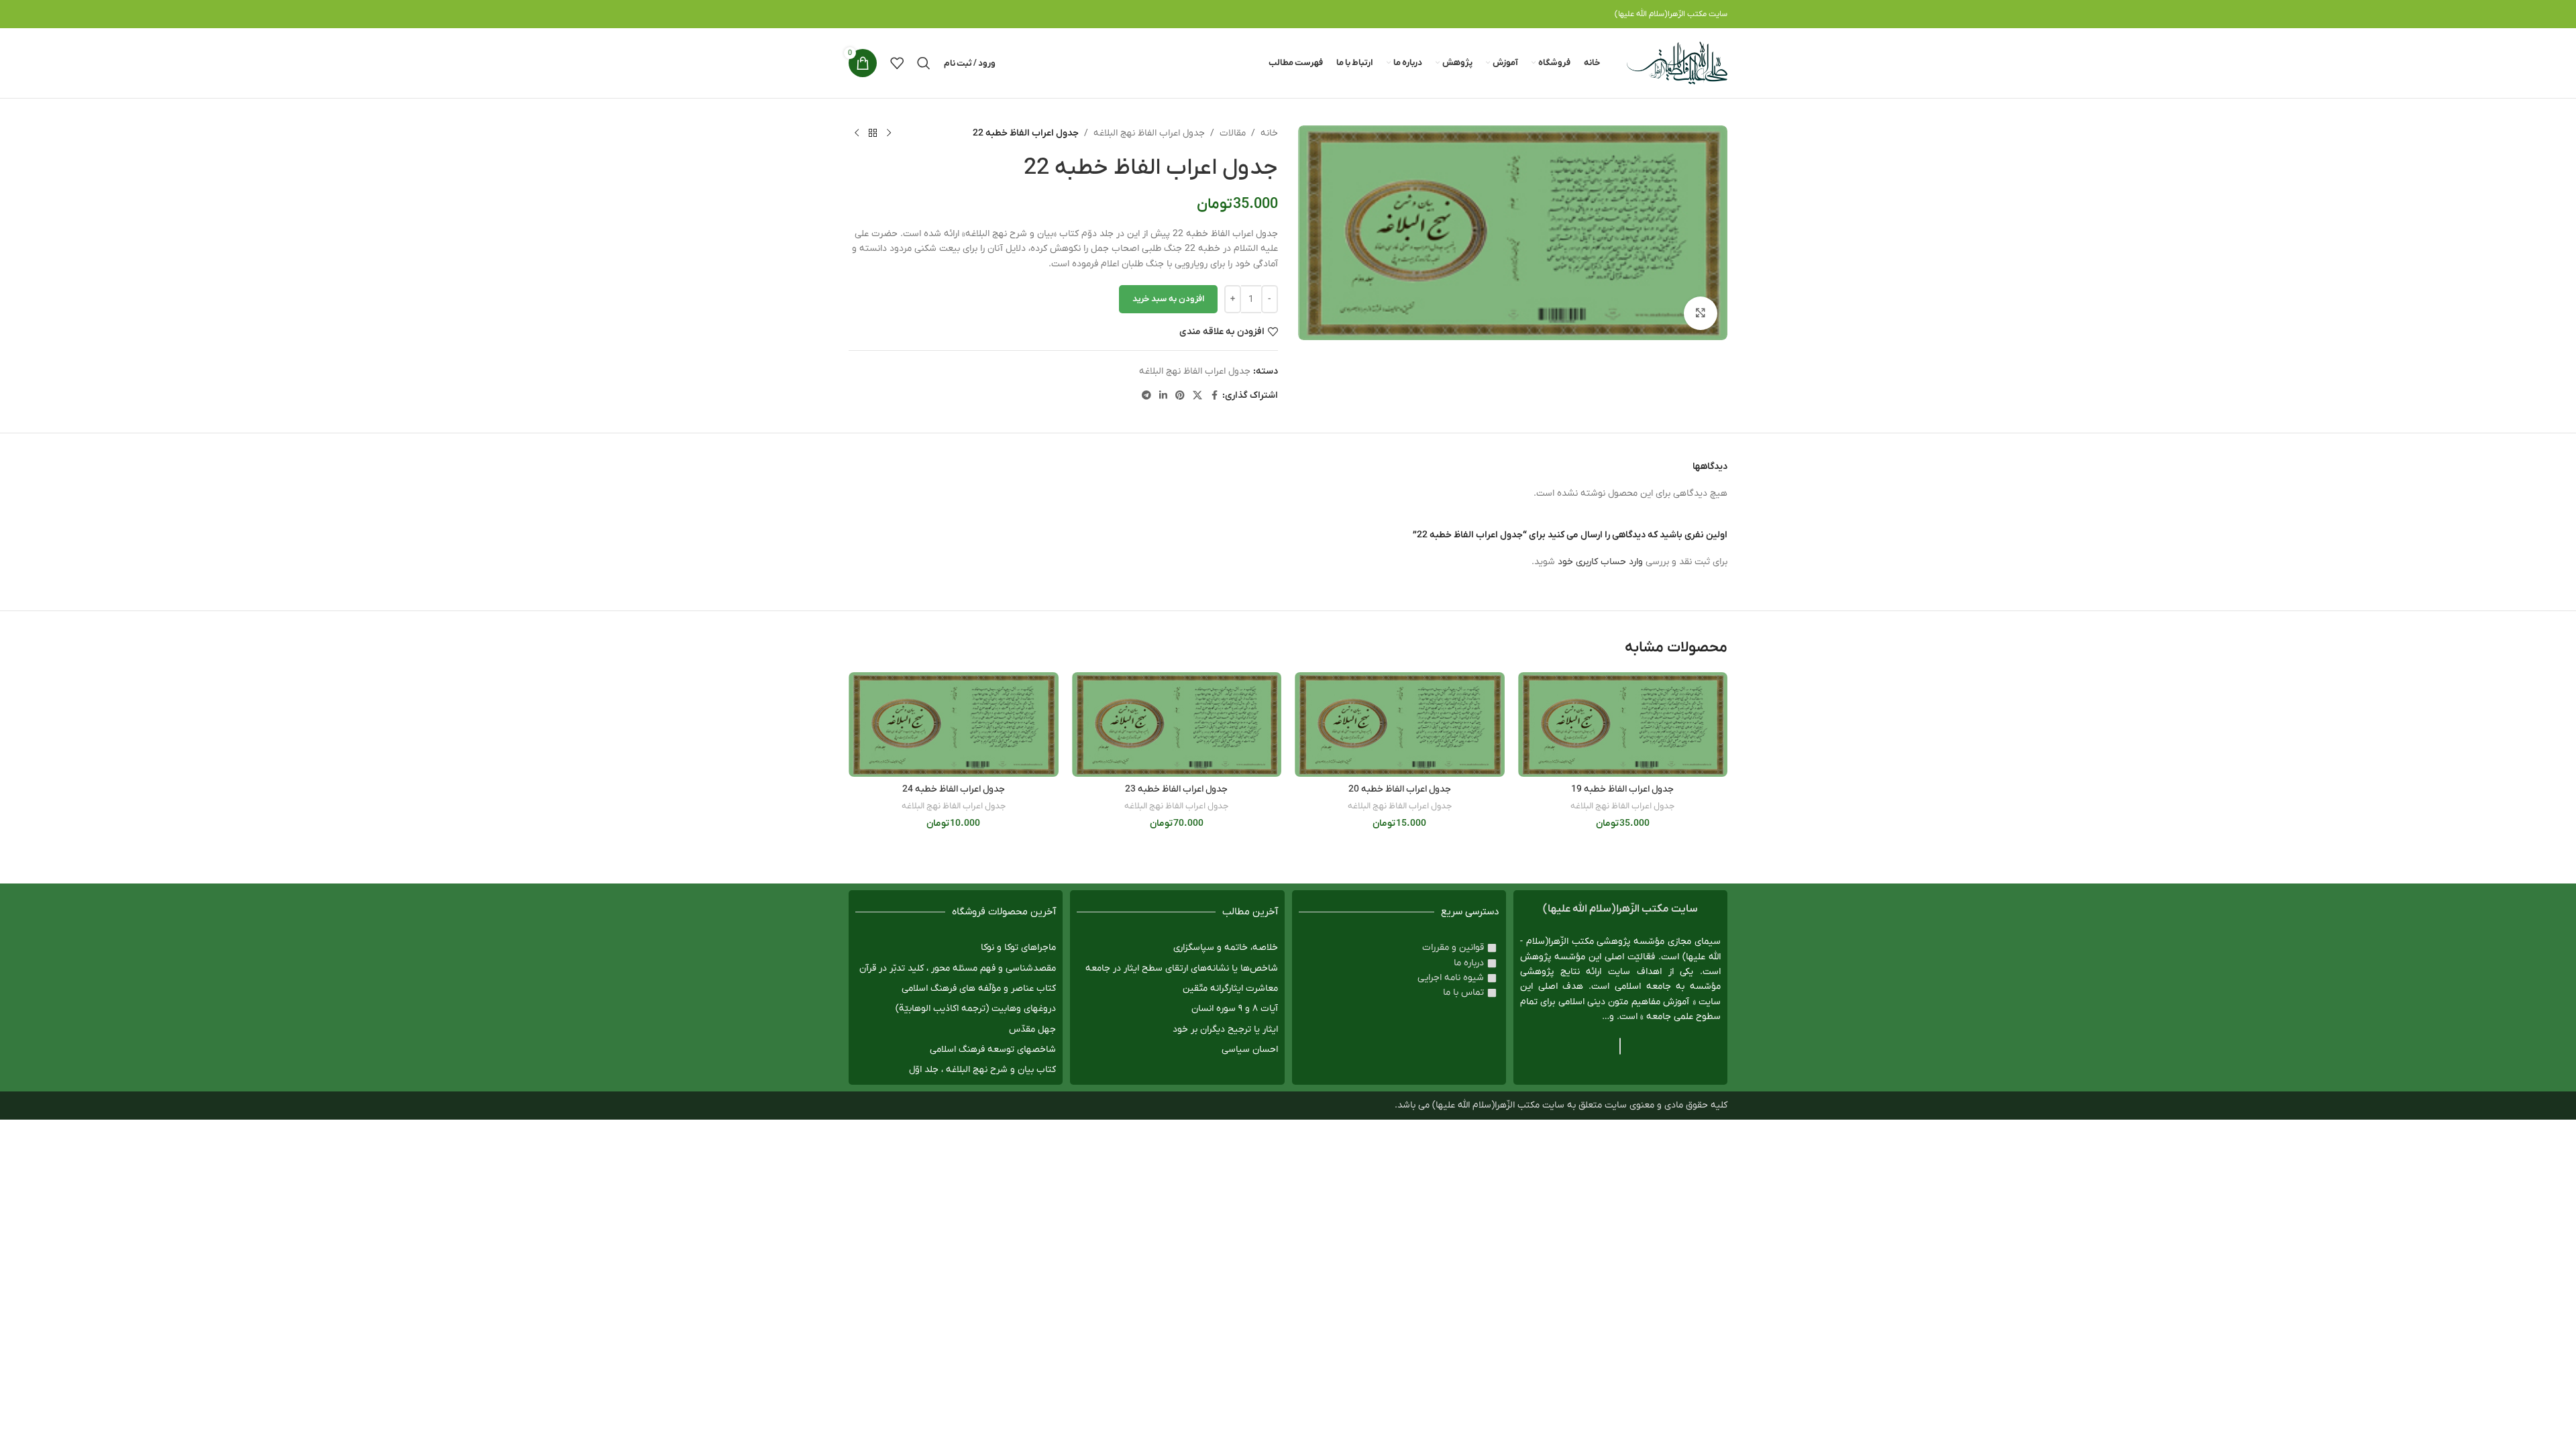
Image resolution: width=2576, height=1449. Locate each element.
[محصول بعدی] (857, 133)
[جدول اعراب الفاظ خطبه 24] (954, 724)
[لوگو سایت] (1677, 63)
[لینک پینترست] (1180, 396)
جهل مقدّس (1032, 1029)
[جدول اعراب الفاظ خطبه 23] (1177, 724)
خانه (1269, 133)
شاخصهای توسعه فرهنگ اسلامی (993, 1050)
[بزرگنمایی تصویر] (1701, 313)
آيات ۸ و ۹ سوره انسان (1235, 1009)
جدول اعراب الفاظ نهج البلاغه (1149, 133)
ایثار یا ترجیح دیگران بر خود (1225, 1029)
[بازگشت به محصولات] (873, 133)
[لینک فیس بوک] (1214, 396)
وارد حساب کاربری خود (1600, 562)
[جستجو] (924, 63)
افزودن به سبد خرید (1168, 299)
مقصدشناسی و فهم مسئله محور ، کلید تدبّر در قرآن (958, 968)
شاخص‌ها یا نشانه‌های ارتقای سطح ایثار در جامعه (1182, 968)
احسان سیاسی (1250, 1050)
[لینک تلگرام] (1146, 396)
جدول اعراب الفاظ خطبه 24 (954, 789)
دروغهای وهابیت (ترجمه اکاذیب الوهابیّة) (976, 1009)
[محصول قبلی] (889, 133)
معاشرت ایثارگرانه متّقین (1230, 988)
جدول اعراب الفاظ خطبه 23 (1176, 789)
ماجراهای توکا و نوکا (1018, 948)
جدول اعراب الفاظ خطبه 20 (1400, 789)
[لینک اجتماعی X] (1197, 396)
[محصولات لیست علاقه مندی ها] (897, 63)
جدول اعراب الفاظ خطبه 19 (1622, 789)
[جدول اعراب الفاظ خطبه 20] (1400, 724)
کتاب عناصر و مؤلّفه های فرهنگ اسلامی (979, 988)
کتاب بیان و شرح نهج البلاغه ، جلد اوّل (982, 1070)
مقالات (1233, 133)
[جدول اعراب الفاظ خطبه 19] (1623, 724)
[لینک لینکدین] (1163, 396)
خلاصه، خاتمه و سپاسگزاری (1226, 948)
